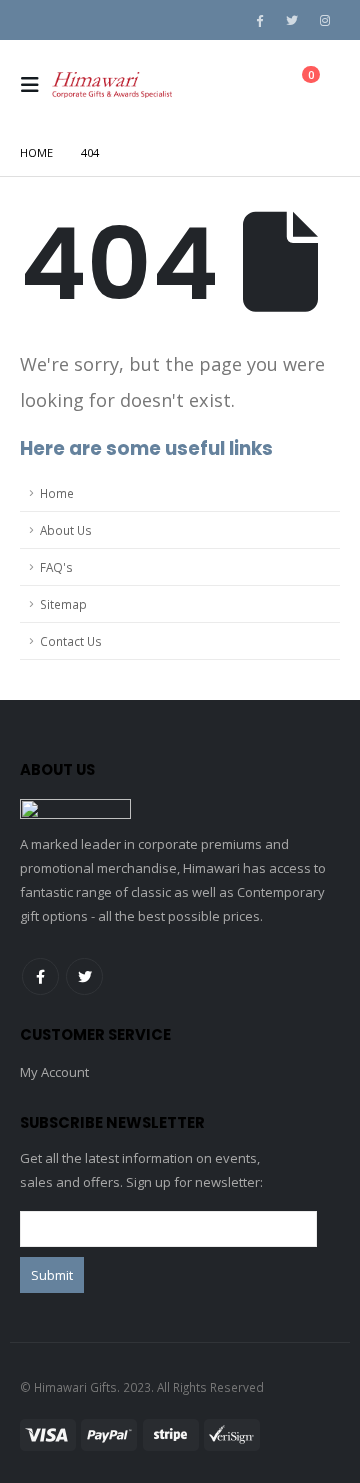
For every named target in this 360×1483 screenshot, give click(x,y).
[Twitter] (292, 20)
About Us (66, 530)
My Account (54, 1072)
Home (57, 493)
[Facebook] (259, 20)
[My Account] (248, 85)
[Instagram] (325, 20)
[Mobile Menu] (36, 85)
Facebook (40, 976)
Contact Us (71, 641)
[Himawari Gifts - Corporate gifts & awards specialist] (112, 85)
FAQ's (56, 567)
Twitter (84, 976)
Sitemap (63, 604)
